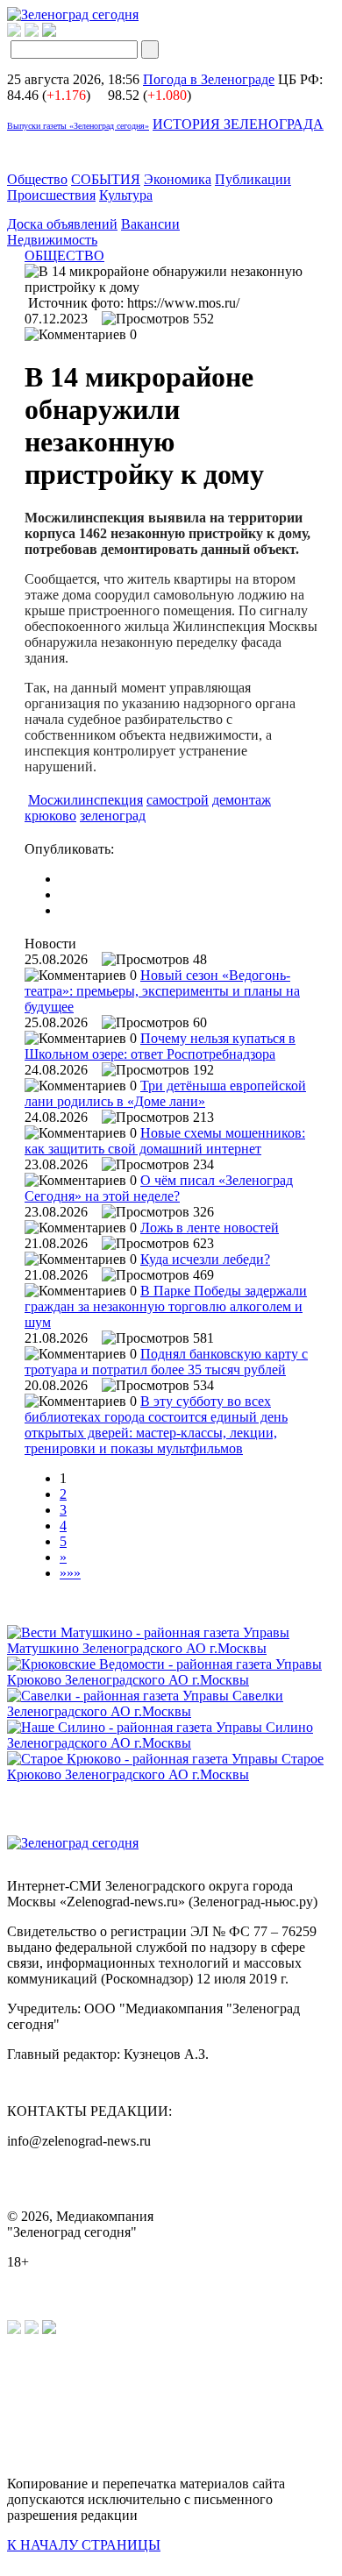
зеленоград (113, 816)
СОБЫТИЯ (106, 179)
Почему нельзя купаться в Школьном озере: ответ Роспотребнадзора (160, 1046)
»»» (70, 1573)
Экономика (178, 179)
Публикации (253, 179)
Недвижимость (52, 240)
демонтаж (242, 800)
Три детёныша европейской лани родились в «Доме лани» (165, 1093)
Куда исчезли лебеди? (205, 1259)
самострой (178, 800)
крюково (50, 816)
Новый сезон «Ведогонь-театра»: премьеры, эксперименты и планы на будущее (162, 991)
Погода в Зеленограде (209, 79)
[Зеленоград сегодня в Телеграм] (32, 32)
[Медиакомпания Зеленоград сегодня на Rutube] (14, 32)
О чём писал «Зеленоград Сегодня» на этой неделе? (159, 1188)
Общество (37, 179)
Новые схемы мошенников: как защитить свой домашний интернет (165, 1141)
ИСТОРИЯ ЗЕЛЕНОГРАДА (238, 124)
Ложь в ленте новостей (210, 1228)
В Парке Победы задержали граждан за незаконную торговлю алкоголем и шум (166, 1306)
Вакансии (150, 224)
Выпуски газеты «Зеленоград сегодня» (78, 126)
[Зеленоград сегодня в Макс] (60, 32)
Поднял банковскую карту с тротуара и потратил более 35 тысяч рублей (166, 1362)
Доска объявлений (62, 224)
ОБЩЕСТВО (64, 255)
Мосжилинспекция (85, 800)
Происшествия (51, 195)
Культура (126, 195)
